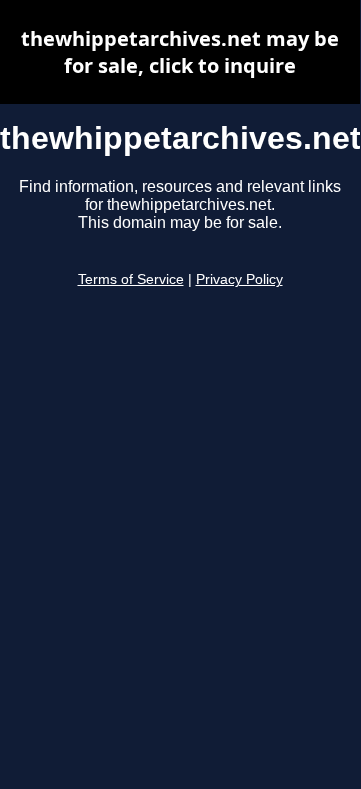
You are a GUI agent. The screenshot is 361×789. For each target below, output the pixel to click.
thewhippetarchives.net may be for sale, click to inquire (180, 52)
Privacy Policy (239, 279)
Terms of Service (131, 279)
